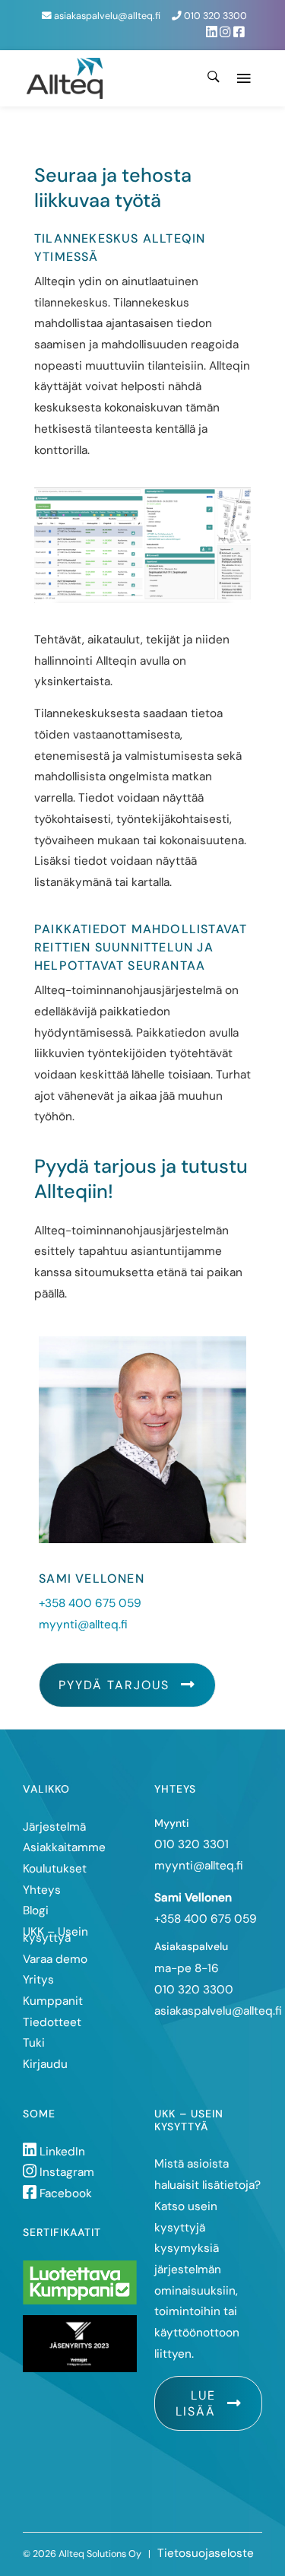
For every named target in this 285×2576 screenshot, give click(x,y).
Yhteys (42, 1890)
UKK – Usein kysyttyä (55, 1935)
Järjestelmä (54, 1827)
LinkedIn (61, 2152)
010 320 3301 (192, 1844)
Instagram (65, 2172)
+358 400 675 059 (90, 1603)
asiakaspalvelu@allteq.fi (106, 16)
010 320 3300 (214, 16)
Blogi (36, 1911)
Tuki (34, 2043)
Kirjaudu (45, 2064)
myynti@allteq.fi (83, 1625)
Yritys (38, 1980)
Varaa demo (55, 1959)
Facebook (64, 2193)
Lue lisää (196, 2403)
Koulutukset (55, 1869)
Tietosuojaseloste (206, 2553)
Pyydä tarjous (114, 1685)
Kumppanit (53, 2001)
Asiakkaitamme (64, 1847)
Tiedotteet (52, 2022)
